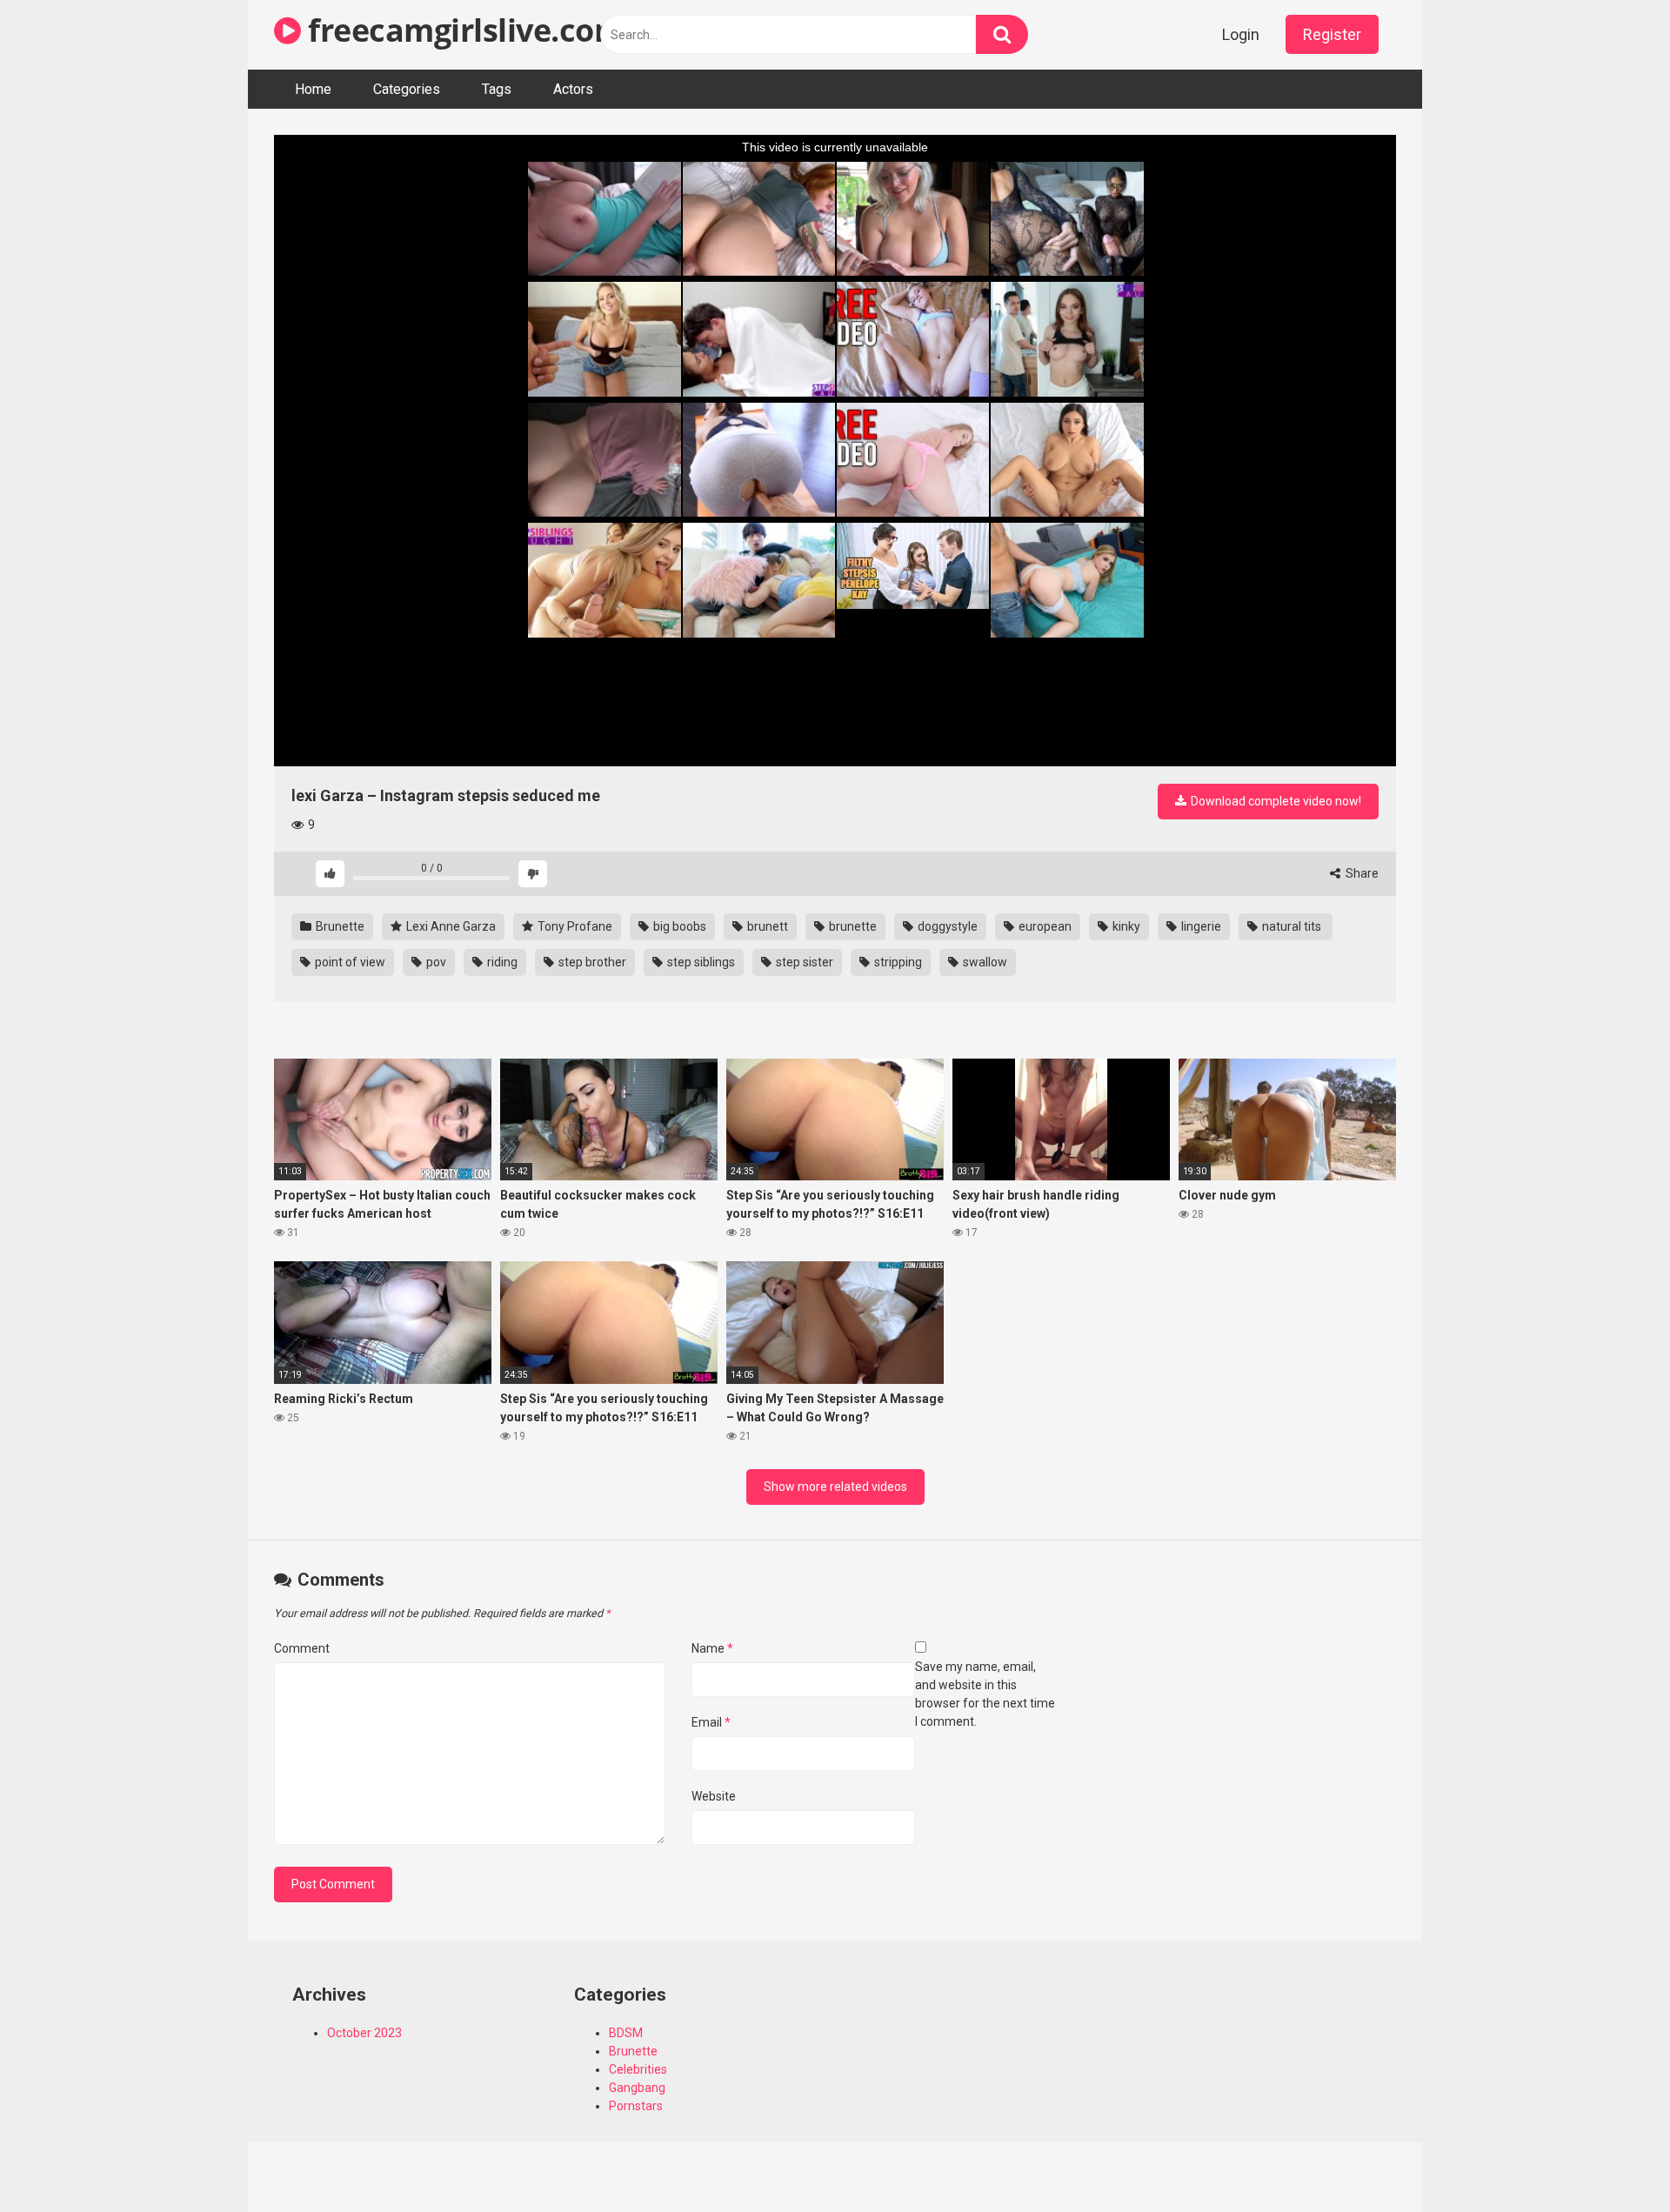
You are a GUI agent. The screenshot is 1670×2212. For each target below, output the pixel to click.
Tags (497, 89)
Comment (302, 1648)
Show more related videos (835, 1487)
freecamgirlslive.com (462, 30)
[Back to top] (1612, 2159)
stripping (897, 962)
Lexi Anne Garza (450, 926)
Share (1361, 873)
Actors (573, 89)
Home (313, 89)
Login (1241, 34)
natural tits (1292, 926)
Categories (407, 89)
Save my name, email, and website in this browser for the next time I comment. (985, 1694)
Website (714, 1796)
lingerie (1200, 926)
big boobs (678, 926)
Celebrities (638, 2069)
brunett (766, 926)
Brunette (339, 926)
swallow (984, 962)
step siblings (700, 962)
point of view (349, 962)
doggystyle (946, 926)
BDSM (626, 2033)
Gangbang (637, 2088)
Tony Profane (574, 926)
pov (435, 962)
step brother (591, 962)
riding (501, 962)
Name (712, 1648)
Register (1332, 34)
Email (711, 1722)
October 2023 (364, 2033)
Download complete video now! (1275, 801)
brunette (852, 926)
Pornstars (636, 2106)
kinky (1125, 926)
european (1044, 926)
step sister (803, 962)
